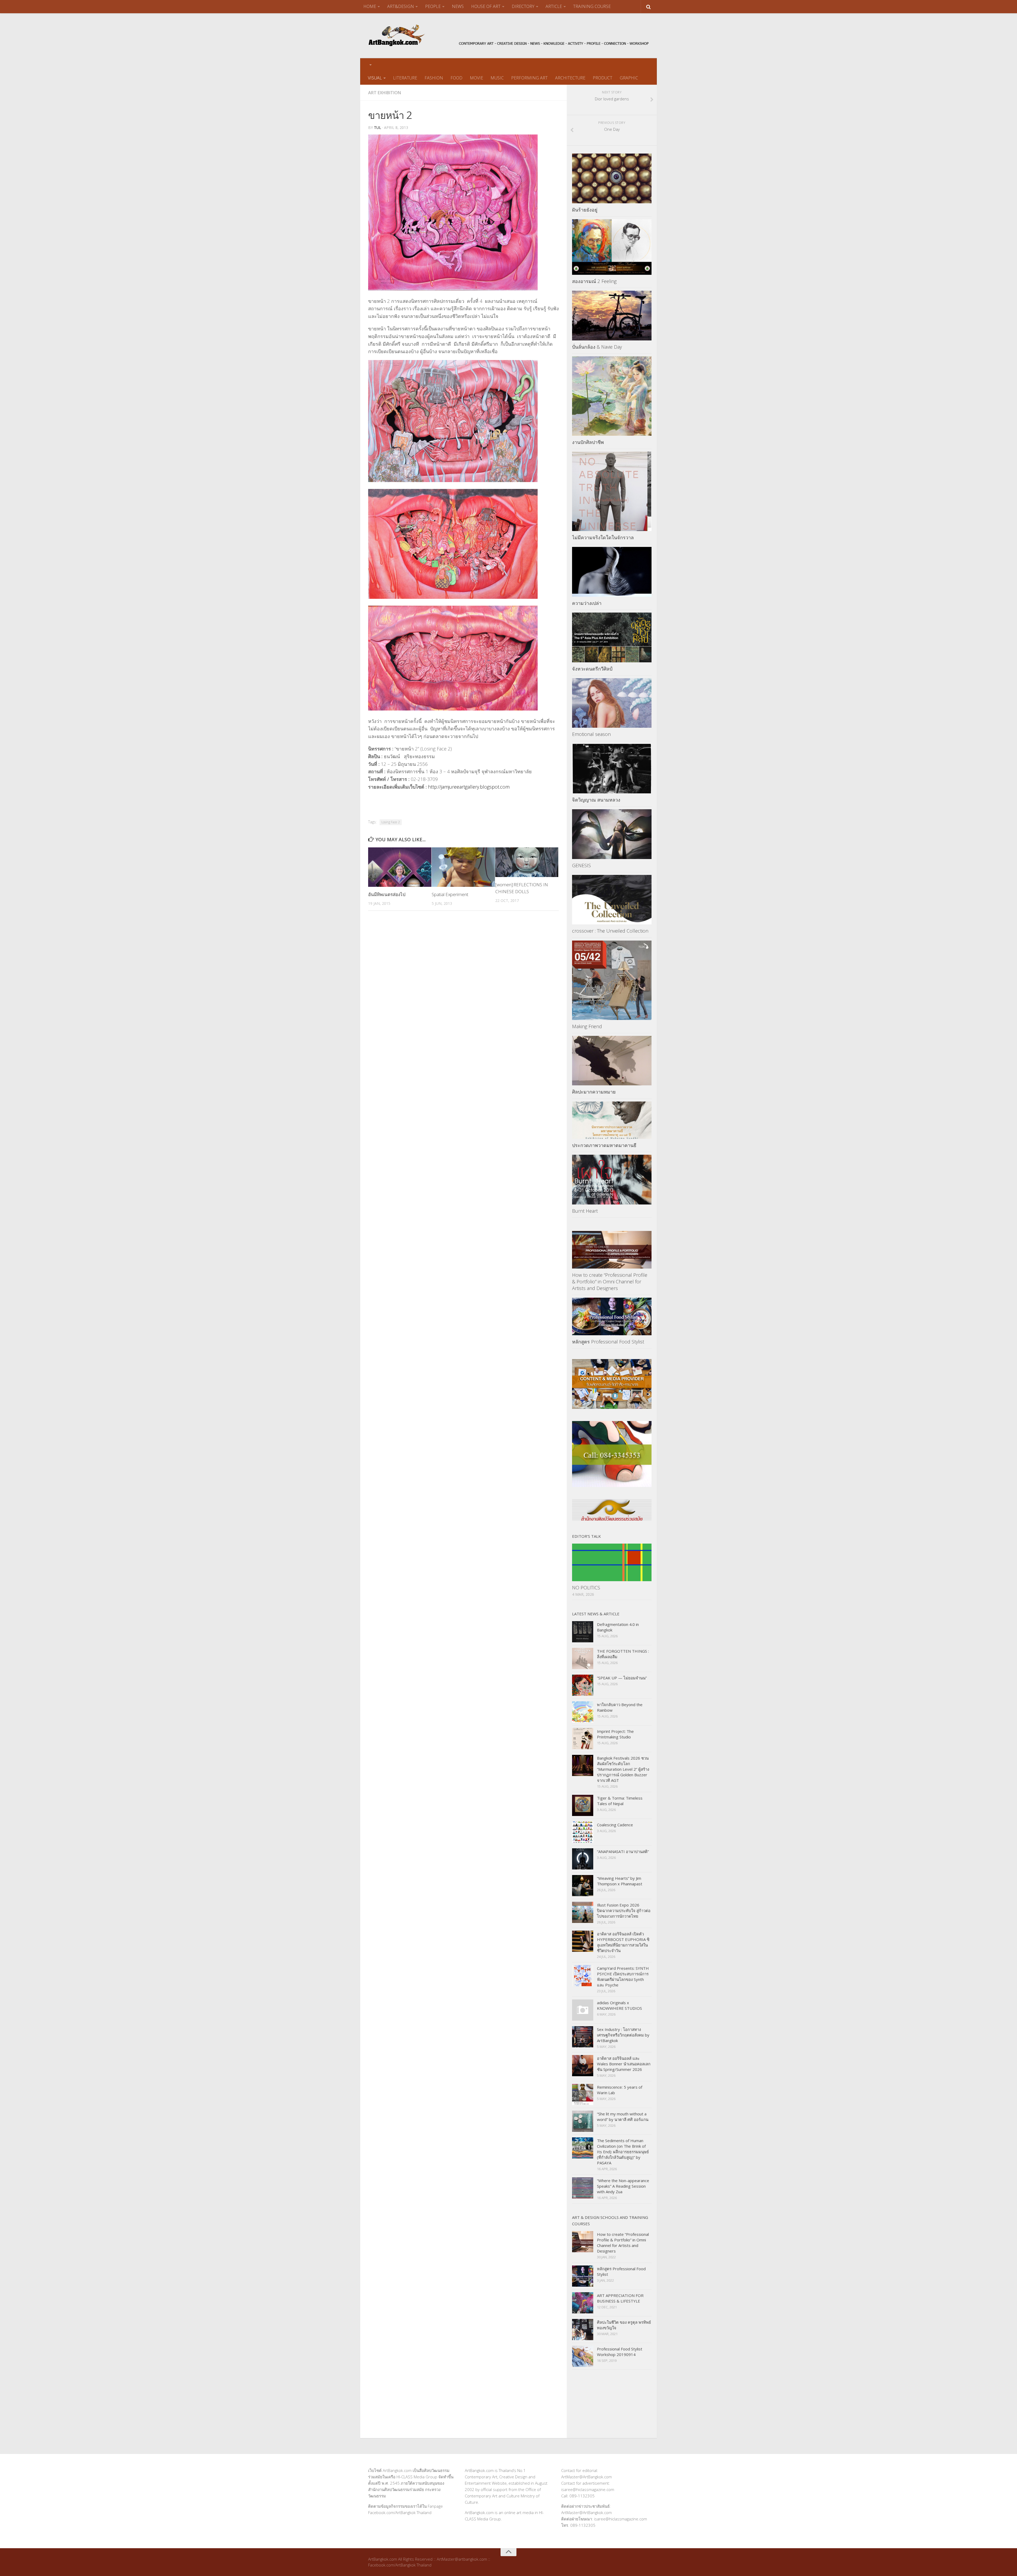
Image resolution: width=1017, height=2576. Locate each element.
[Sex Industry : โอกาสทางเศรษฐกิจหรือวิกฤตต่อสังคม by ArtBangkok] (583, 2037)
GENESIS (581, 865)
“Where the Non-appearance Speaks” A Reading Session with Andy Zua (623, 2186)
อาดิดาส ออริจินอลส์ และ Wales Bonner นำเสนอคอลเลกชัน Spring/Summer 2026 (624, 2064)
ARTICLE (554, 6)
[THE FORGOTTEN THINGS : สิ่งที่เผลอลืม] (583, 1658)
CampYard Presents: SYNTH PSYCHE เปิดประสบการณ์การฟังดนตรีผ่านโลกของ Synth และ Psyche (623, 1977)
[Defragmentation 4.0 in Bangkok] (583, 1632)
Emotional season (591, 734)
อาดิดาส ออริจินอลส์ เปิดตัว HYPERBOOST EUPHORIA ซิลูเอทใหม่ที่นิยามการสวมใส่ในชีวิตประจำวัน (623, 1942)
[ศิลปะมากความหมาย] (612, 1061)
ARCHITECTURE (570, 78)
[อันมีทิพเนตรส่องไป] (400, 867)
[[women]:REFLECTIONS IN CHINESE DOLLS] (527, 862)
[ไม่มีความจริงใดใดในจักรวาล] (612, 491)
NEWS (458, 6)
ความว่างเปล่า (587, 603)
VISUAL (375, 78)
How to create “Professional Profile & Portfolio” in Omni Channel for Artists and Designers (610, 1282)
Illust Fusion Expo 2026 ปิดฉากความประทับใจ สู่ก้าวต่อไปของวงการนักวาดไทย (624, 1910)
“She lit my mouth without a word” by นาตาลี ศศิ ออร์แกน (623, 2117)
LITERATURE (405, 78)
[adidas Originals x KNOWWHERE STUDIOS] (583, 2010)
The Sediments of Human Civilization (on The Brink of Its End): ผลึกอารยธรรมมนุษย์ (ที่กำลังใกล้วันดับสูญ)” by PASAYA (623, 2152)
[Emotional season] (612, 703)
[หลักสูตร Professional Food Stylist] (612, 1316)
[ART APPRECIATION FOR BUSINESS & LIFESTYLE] (583, 2303)
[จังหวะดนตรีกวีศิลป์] (612, 637)
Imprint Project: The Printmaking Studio (615, 1734)
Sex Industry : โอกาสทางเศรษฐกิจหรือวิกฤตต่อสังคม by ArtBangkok (623, 2035)
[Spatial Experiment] (463, 867)
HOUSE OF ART (486, 6)
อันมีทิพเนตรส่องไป (387, 894)
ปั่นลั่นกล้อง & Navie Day (597, 347)
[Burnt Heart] (612, 1180)
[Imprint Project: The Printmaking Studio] (583, 1739)
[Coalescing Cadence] (583, 1832)
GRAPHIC (629, 78)
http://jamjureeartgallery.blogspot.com (469, 787)
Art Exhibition (385, 93)
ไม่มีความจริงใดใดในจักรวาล (603, 537)
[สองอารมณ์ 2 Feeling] (612, 247)
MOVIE (476, 78)
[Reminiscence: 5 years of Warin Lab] (583, 2094)
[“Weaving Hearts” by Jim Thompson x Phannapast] (583, 1886)
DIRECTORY (523, 6)
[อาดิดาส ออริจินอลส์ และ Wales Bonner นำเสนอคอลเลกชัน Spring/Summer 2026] (583, 2066)
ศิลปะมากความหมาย (594, 1092)
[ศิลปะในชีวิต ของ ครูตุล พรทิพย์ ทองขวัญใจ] (583, 2330)
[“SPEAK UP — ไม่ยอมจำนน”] (583, 1685)
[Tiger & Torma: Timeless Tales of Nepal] (583, 1805)
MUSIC (497, 78)
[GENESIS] (612, 834)
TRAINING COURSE (592, 6)
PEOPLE (433, 6)
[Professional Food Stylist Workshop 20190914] (583, 2356)
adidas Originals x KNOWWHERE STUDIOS (619, 2005)
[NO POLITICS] (612, 1562)
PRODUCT (603, 78)
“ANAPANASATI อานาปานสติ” (623, 1851)
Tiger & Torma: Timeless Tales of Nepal (620, 1801)
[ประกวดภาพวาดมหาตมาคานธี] (612, 1120)
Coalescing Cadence (615, 1825)
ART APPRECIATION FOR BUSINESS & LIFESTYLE (620, 2298)
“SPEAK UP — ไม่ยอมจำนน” (622, 1678)
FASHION (434, 78)
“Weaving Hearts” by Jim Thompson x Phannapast (620, 1881)
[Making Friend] (612, 980)
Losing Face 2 (391, 822)
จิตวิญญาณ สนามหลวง (596, 800)
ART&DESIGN (401, 6)
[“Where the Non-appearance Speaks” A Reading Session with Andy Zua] (583, 2188)
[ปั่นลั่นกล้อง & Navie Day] (612, 316)
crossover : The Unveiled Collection (610, 931)
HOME (370, 6)
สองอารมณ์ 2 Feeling (594, 281)
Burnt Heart (585, 1211)
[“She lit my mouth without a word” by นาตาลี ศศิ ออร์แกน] (583, 2121)
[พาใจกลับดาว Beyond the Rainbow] (583, 1712)
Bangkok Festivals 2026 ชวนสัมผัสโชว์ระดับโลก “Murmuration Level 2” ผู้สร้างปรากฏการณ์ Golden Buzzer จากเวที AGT (623, 1769)
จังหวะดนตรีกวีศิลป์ (592, 669)
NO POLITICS (586, 1588)
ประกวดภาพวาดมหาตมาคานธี (604, 1145)
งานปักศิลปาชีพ (588, 442)
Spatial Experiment (450, 894)
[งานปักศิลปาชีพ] (612, 396)
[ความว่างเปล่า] (612, 572)
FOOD (456, 78)
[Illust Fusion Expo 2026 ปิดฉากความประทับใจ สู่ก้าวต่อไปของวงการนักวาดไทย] (583, 1912)
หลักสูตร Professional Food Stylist (608, 1342)
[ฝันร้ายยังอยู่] (612, 178)
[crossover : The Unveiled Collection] (612, 900)
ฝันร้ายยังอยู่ (585, 210)
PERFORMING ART (529, 78)
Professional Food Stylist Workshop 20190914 (620, 2352)
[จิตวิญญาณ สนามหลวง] (612, 769)
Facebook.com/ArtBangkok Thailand (400, 2512)
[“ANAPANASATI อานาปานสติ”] (583, 1859)
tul (378, 127)
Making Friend (587, 1026)
